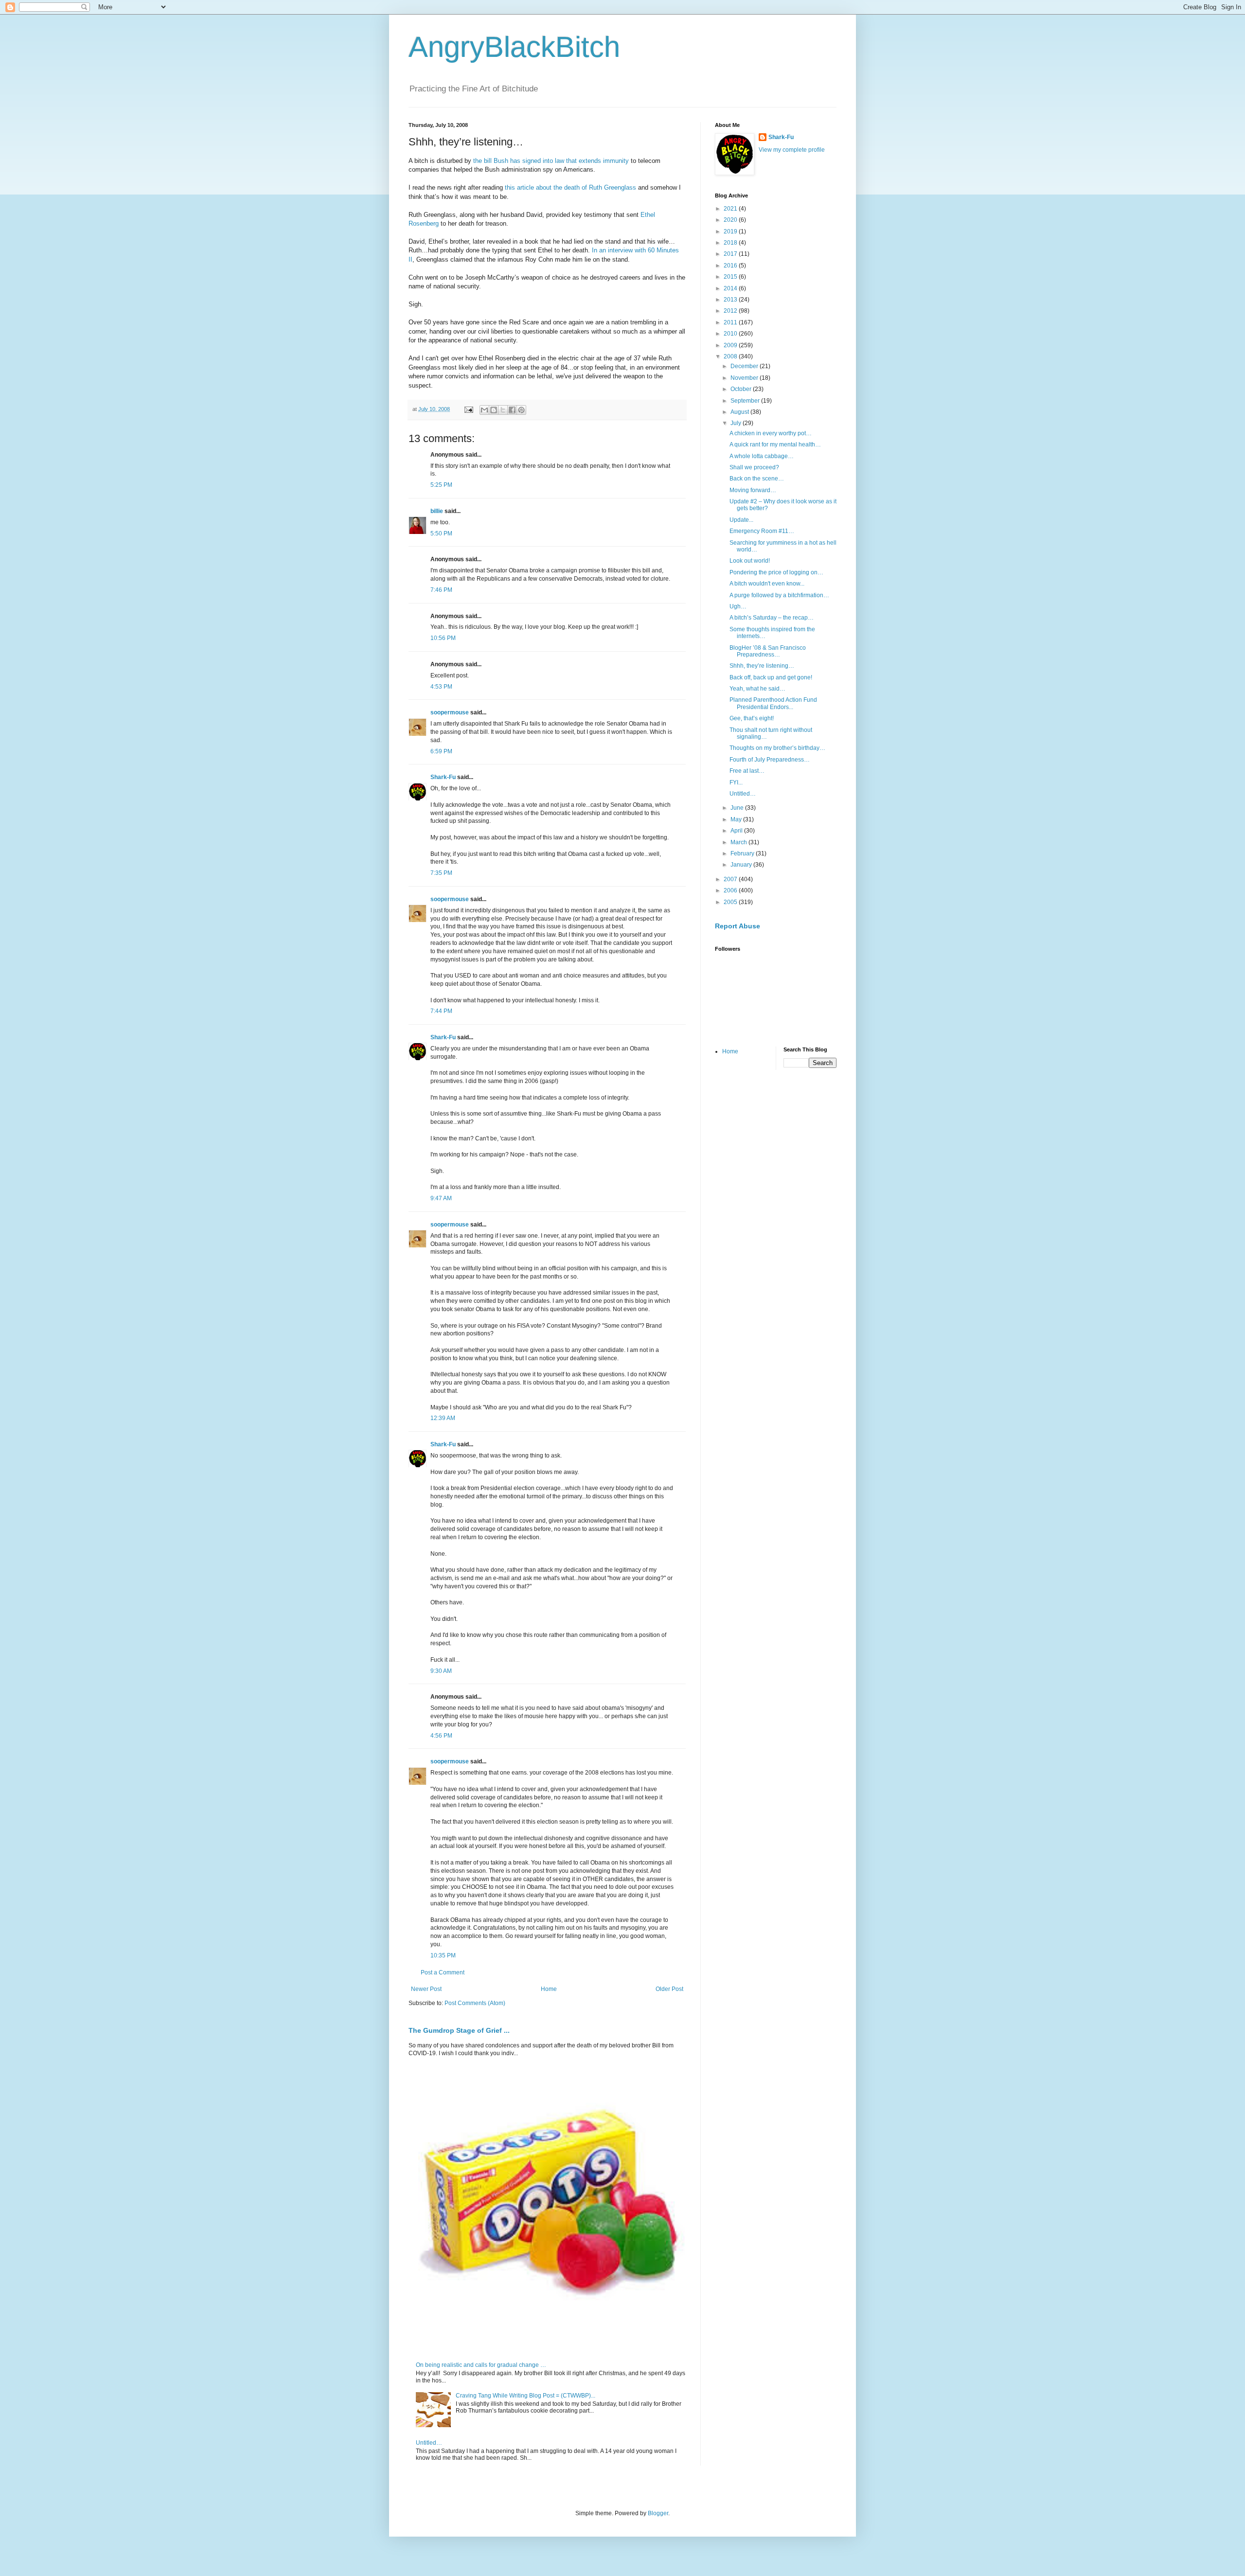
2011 (731, 322)
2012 (731, 311)
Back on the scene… (757, 479)
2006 (731, 890)
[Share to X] (503, 410)
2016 (731, 266)
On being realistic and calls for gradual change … (481, 2365)
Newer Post (426, 1989)
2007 (731, 879)
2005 (731, 902)
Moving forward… (753, 490)
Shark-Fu (443, 777)
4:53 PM (441, 687)
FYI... (736, 782)
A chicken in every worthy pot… (771, 433)
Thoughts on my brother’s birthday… (777, 748)
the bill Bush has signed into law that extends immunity (551, 161)
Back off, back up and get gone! (771, 677)
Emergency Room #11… (762, 531)
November (745, 378)
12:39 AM (443, 1418)
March (739, 842)
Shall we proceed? (754, 467)
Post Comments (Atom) (475, 2003)
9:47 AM (441, 1198)
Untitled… (429, 2443)
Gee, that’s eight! (752, 718)
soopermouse (450, 712)
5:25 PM (441, 485)
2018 (731, 243)
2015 (731, 277)
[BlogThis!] (494, 410)
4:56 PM (441, 1736)
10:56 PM (443, 638)
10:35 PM (443, 1955)
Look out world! (750, 561)
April (737, 831)
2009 (731, 345)
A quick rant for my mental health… (775, 444)
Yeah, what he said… (757, 689)
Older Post (669, 1989)
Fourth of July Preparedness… (770, 760)
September (746, 401)
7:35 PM (441, 873)
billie (437, 511)
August (740, 412)
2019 (731, 231)
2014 (731, 288)
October (742, 389)
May (737, 819)
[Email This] (484, 410)
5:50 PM (441, 533)
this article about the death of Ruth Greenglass (570, 187)
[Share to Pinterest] (521, 410)
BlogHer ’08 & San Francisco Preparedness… (768, 651)
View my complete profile (792, 150)
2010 (731, 334)
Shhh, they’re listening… (762, 666)
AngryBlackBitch (514, 47)
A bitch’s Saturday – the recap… (772, 618)
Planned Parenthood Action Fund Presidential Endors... (773, 703)
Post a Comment (443, 1972)
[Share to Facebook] (512, 410)
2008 (731, 356)
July (737, 423)
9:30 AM (441, 1671)
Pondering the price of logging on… (776, 572)
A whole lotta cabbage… (762, 456)
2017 (731, 254)
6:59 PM (441, 751)
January (742, 865)
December (745, 366)
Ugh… (738, 606)
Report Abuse (738, 926)
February (743, 853)
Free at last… (747, 771)
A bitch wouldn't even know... (767, 584)
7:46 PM (441, 590)
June (738, 808)
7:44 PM (441, 1011)
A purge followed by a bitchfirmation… (779, 595)
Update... (741, 520)
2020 (731, 220)
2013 (731, 300)
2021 (731, 209)
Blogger (658, 2513)
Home (549, 1989)
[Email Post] (468, 409)
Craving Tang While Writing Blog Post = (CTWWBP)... (525, 2396)
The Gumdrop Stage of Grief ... (459, 2030)
